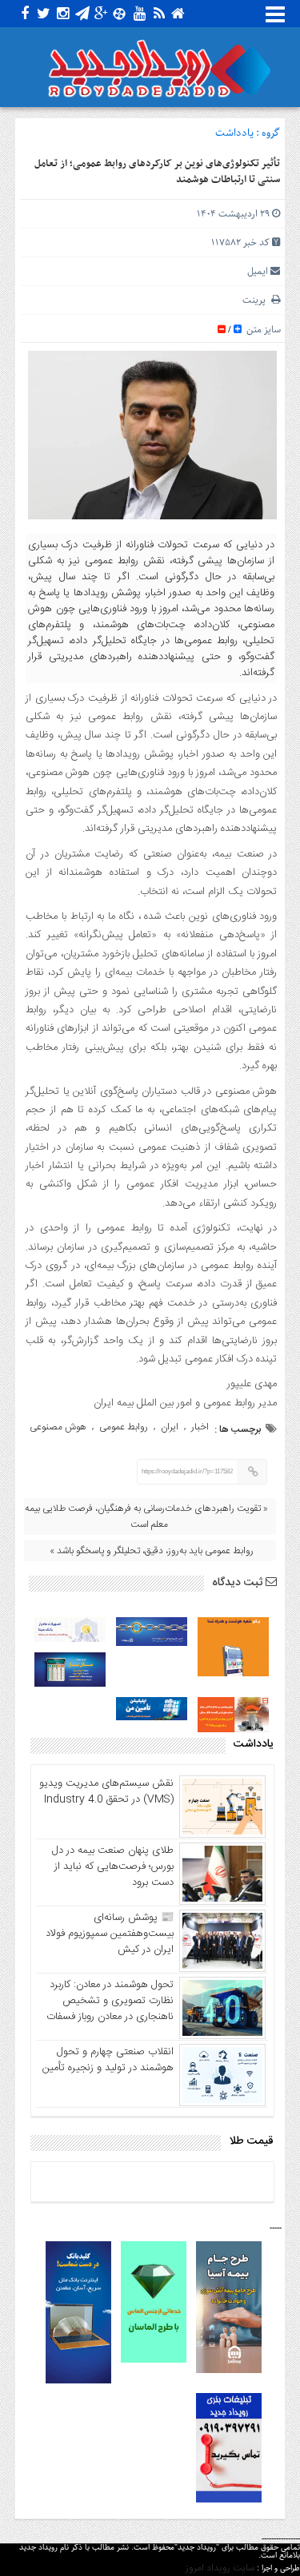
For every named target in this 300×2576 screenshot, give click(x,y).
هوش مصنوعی (58, 1427)
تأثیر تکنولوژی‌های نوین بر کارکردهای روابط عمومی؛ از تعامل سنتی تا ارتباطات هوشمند (157, 172)
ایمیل (258, 271)
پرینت (257, 300)
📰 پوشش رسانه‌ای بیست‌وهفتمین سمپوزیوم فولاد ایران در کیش (110, 1934)
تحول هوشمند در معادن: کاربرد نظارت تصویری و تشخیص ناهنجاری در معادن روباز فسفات (110, 2001)
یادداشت (234, 133)
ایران (170, 1427)
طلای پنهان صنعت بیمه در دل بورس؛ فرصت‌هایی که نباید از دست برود (113, 1866)
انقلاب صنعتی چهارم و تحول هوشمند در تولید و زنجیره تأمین (108, 2060)
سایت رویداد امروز (220, 2568)
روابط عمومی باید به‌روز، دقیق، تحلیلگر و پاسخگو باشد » (151, 1551)
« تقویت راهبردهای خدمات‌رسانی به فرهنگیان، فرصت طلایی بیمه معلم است (146, 1517)
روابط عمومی (124, 1427)
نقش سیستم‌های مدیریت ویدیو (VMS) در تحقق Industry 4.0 (106, 1791)
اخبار (200, 1427)
